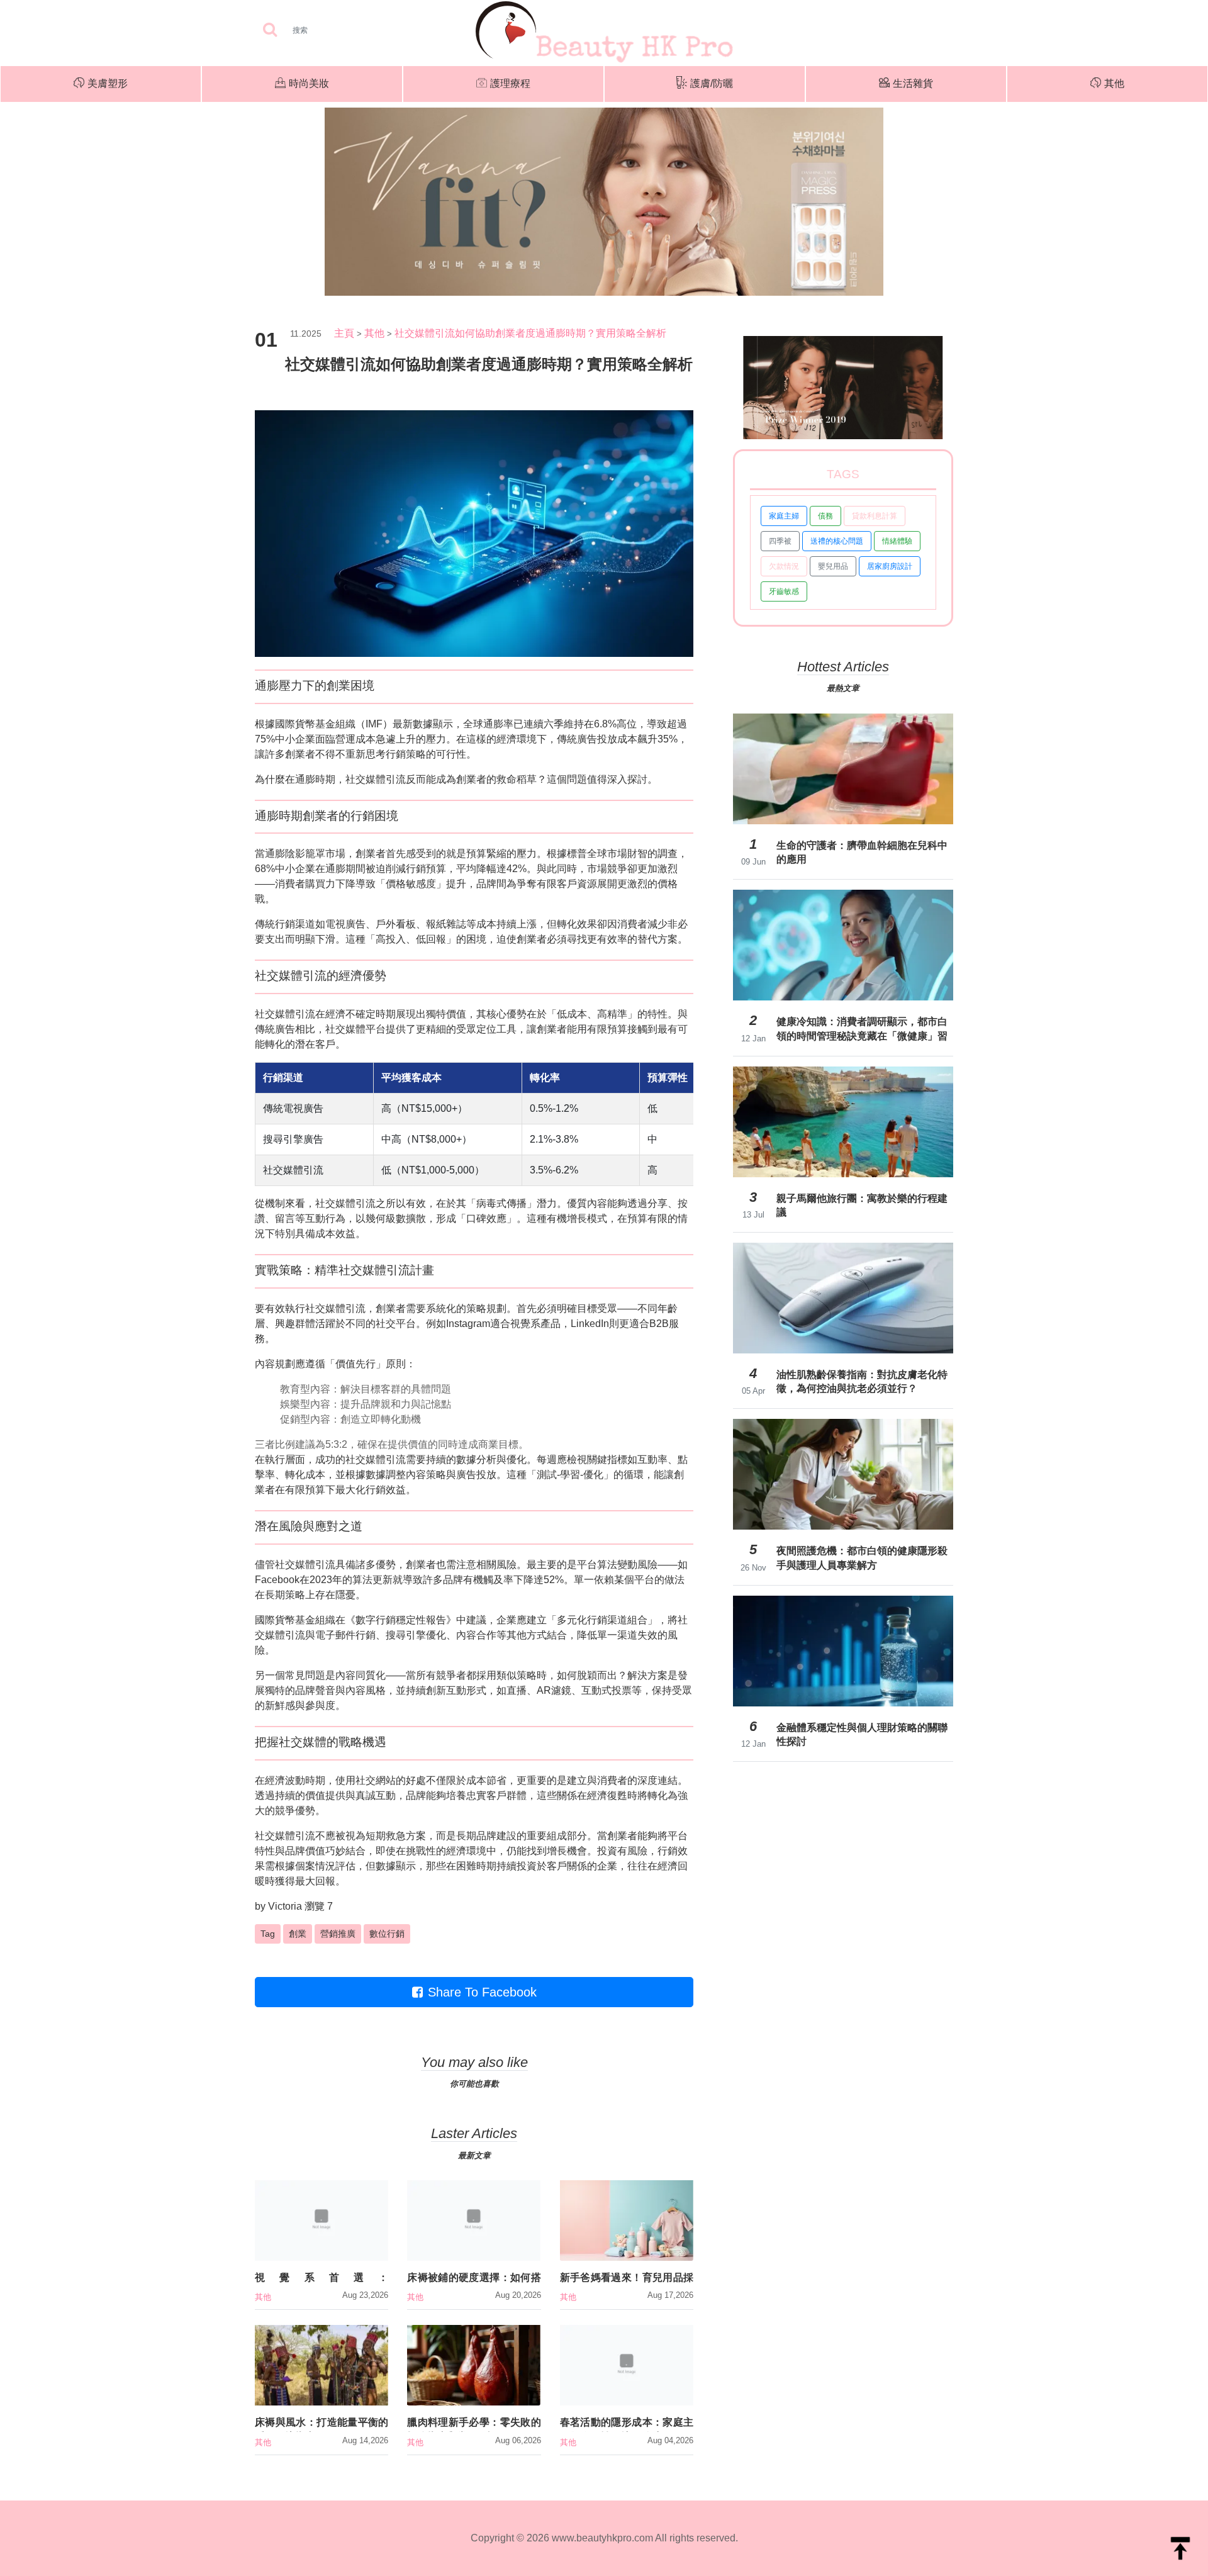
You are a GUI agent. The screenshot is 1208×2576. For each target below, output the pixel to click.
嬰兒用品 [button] (833, 566)
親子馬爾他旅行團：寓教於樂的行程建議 (862, 1205)
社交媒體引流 (376, 779)
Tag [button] (268, 1934)
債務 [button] (825, 516)
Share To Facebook (482, 1992)
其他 (1114, 83)
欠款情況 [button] (784, 566)
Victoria (285, 1906)
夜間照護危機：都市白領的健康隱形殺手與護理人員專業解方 (862, 1558)
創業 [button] (298, 1934)
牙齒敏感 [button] (784, 591)
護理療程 (510, 83)
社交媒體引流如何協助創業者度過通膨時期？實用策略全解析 (530, 333)
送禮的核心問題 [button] (837, 541)
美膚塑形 (108, 83)
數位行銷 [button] (387, 1934)
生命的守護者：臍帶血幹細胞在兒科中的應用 (862, 852)
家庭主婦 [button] (784, 516)
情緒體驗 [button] (897, 541)
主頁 (344, 333)
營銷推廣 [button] (338, 1934)
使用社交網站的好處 (381, 1780)
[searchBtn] (270, 31)
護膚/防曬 (712, 83)
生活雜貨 (913, 83)
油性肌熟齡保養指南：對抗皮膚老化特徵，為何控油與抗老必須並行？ (862, 1381)
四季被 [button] (780, 541)
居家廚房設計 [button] (890, 566)
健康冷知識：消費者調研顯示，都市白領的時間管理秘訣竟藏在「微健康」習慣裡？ (862, 1029)
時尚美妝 (309, 83)
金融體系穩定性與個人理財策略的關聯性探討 (862, 1734)
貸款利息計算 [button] (875, 516)
